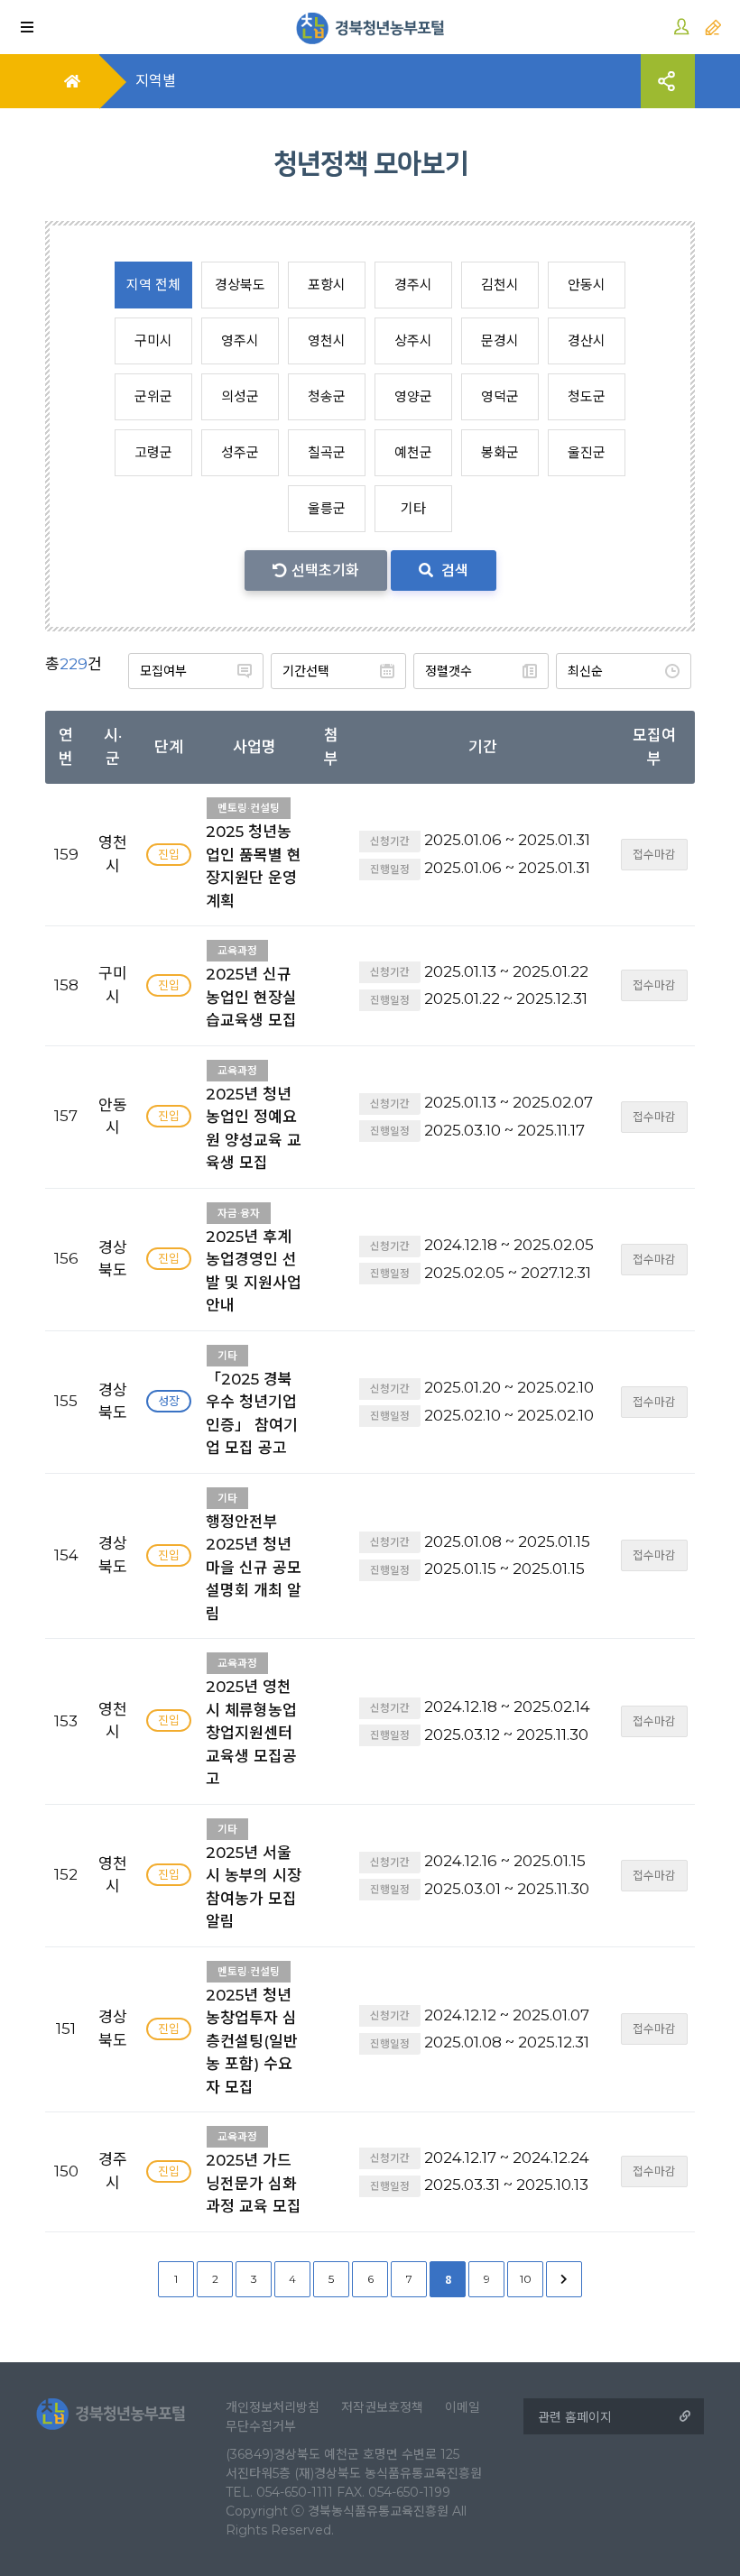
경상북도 (240, 285)
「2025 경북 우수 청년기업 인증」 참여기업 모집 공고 (252, 1403)
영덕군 (500, 396)
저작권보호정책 (382, 2407)
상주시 (413, 340)
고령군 (153, 452)
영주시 (240, 340)
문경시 (500, 340)
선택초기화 (325, 570)
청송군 (327, 396)
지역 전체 (153, 285)
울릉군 (327, 508)
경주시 (413, 285)
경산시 (587, 340)
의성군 (240, 396)
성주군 (240, 452)
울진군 (587, 452)
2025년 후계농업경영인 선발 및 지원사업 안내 (254, 1261)
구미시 (153, 340)
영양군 (413, 396)
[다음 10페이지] (564, 2279)
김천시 (500, 285)
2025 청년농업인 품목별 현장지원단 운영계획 (254, 856)
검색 (453, 570)
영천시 (327, 340)
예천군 (413, 452)
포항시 (327, 285)
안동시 (587, 285)
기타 (413, 508)
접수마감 (654, 855)
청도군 (587, 396)
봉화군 (500, 452)
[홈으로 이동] (370, 27)
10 (526, 2279)
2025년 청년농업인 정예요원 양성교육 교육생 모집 (254, 1118)
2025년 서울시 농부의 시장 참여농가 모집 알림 (254, 1877)
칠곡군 (327, 452)
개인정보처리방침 (273, 2407)
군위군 (153, 396)
